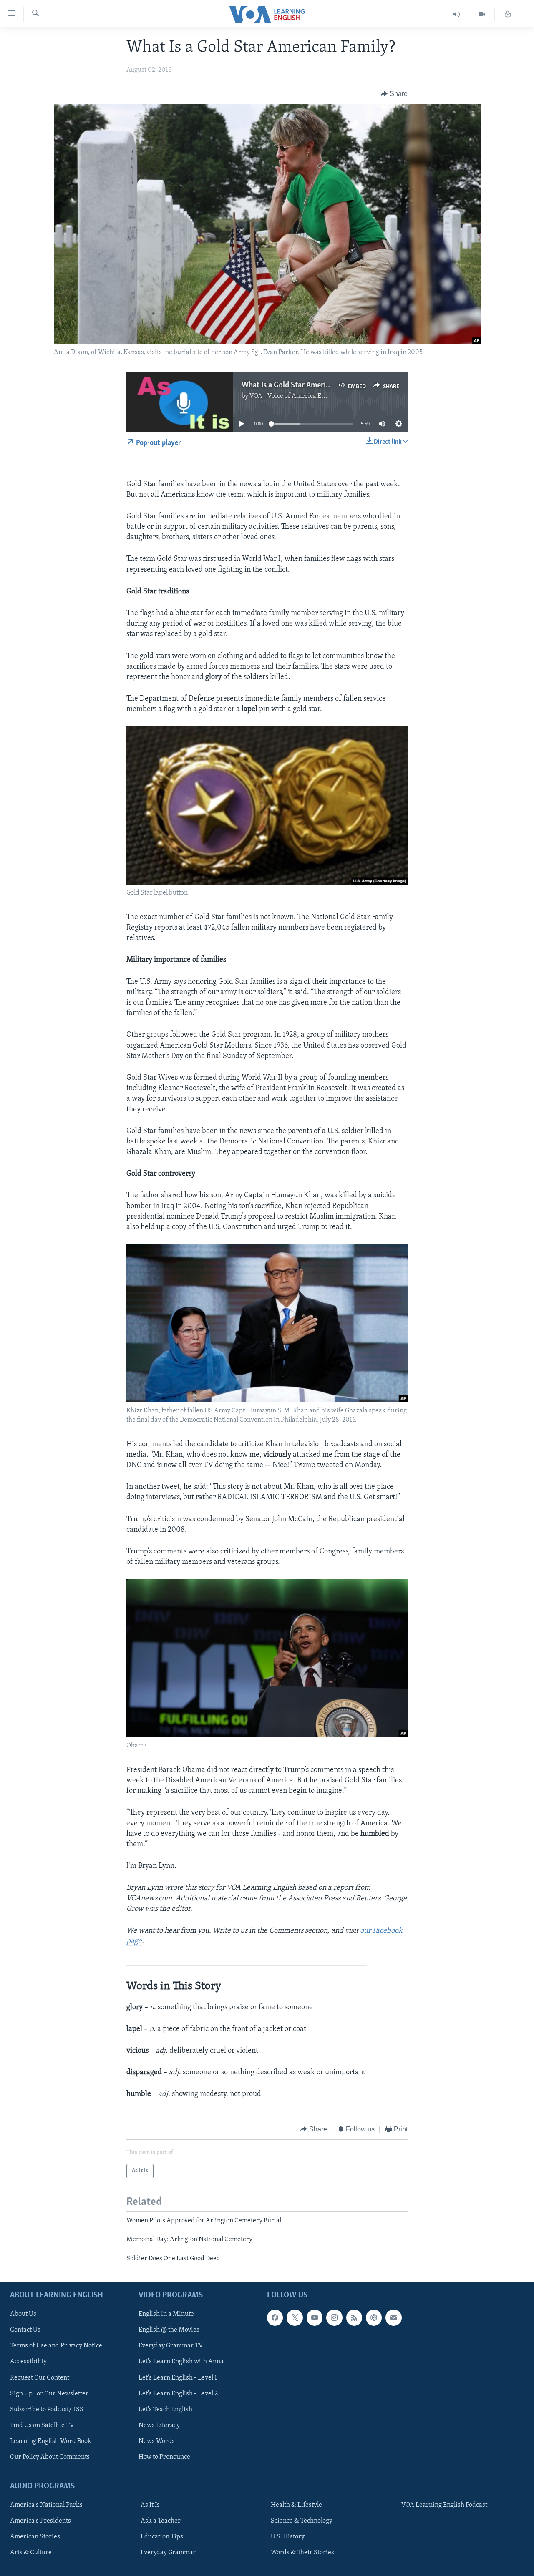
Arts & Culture (31, 2553)
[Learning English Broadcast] (457, 14)
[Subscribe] (393, 2318)
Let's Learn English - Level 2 (178, 2394)
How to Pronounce (164, 2457)
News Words (157, 2441)
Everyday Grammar (168, 2553)
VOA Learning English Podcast (444, 2505)
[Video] (482, 14)
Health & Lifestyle (296, 2505)
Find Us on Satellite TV (42, 2425)
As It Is (150, 2505)
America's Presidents (40, 2521)
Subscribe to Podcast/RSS (47, 2410)
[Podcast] (374, 2318)
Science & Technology (302, 2521)
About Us (23, 2315)
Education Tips (162, 2537)
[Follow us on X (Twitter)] (295, 2318)
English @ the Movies (169, 2330)
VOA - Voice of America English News (303, 396)
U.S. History (288, 2537)
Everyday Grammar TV (171, 2346)
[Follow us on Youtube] (315, 2318)
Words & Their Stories (302, 2553)
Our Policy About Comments (50, 2457)
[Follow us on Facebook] (275, 2318)
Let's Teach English (165, 2410)
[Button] (394, 94)
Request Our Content (40, 2378)
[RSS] (354, 2318)
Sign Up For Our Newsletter (49, 2394)
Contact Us (25, 2330)
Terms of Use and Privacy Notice (56, 2346)
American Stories (35, 2537)
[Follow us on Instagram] (334, 2318)
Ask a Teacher (161, 2521)
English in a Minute (166, 2315)
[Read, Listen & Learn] (508, 14)
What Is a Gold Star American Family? (303, 385)
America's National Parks (46, 2505)
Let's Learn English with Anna (181, 2362)
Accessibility (28, 2362)
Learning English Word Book (51, 2441)
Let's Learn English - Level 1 (178, 2378)
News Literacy (159, 2425)
